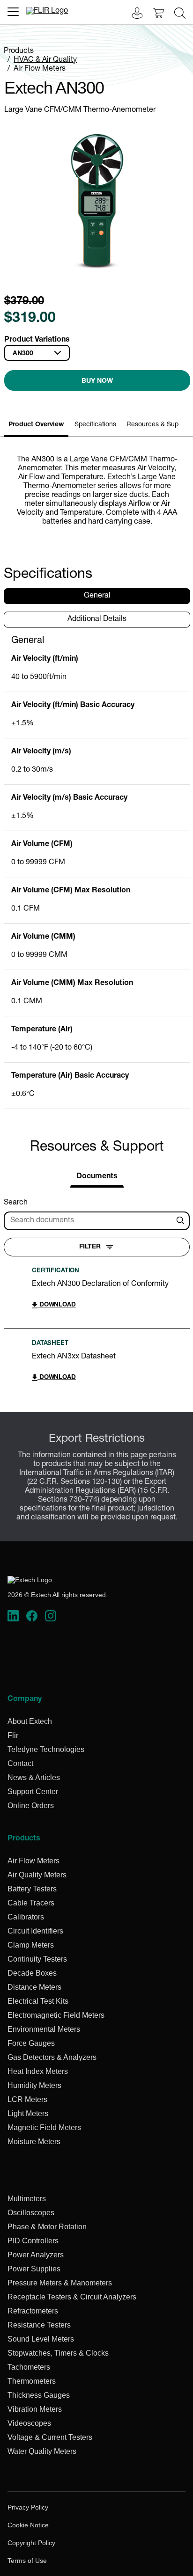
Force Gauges (31, 2043)
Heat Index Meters (38, 2071)
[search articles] (182, 1221)
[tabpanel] (97, 872)
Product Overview (36, 425)
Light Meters (28, 2113)
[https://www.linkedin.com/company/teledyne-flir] (13, 1616)
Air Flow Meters (40, 69)
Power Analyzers (36, 2255)
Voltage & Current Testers (50, 2437)
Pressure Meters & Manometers (60, 2283)
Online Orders (31, 1806)
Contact (20, 1763)
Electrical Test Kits (38, 2001)
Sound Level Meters (41, 2339)
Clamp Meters (31, 1945)
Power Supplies (34, 2269)
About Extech (30, 1721)
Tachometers (29, 2367)
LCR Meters (27, 2099)
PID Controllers (33, 2241)
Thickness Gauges (39, 2395)
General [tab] (97, 596)
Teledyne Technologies (46, 1749)
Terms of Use (27, 2561)
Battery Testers (32, 1889)
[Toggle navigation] (13, 12)
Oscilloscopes (31, 2213)
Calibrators (26, 1917)
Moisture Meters (34, 2142)
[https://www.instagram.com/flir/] (51, 1616)
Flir (13, 1735)
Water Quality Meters (42, 2451)
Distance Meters (34, 1987)
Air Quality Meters (37, 1875)
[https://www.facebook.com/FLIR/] (32, 1616)
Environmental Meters (44, 2029)
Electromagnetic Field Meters (56, 2015)
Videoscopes (29, 2423)
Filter (90, 1247)
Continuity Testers (37, 1959)
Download (57, 1305)
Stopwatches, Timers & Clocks (58, 2353)
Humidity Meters (34, 2085)
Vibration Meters (35, 2409)
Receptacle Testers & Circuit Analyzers (72, 2297)
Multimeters (27, 2199)
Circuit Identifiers (35, 1931)
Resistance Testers (39, 2325)
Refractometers (33, 2311)
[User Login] (132, 14)
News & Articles (34, 1777)
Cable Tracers (31, 1903)
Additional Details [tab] (97, 620)
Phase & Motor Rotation (47, 2227)
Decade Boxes (32, 1973)
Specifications (95, 425)
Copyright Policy (31, 2543)
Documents (97, 1177)
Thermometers (32, 2381)
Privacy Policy (28, 2507)
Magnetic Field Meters (44, 2127)
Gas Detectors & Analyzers (52, 2057)
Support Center (33, 1792)
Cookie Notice (28, 2525)
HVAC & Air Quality (45, 60)
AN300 (23, 354)
